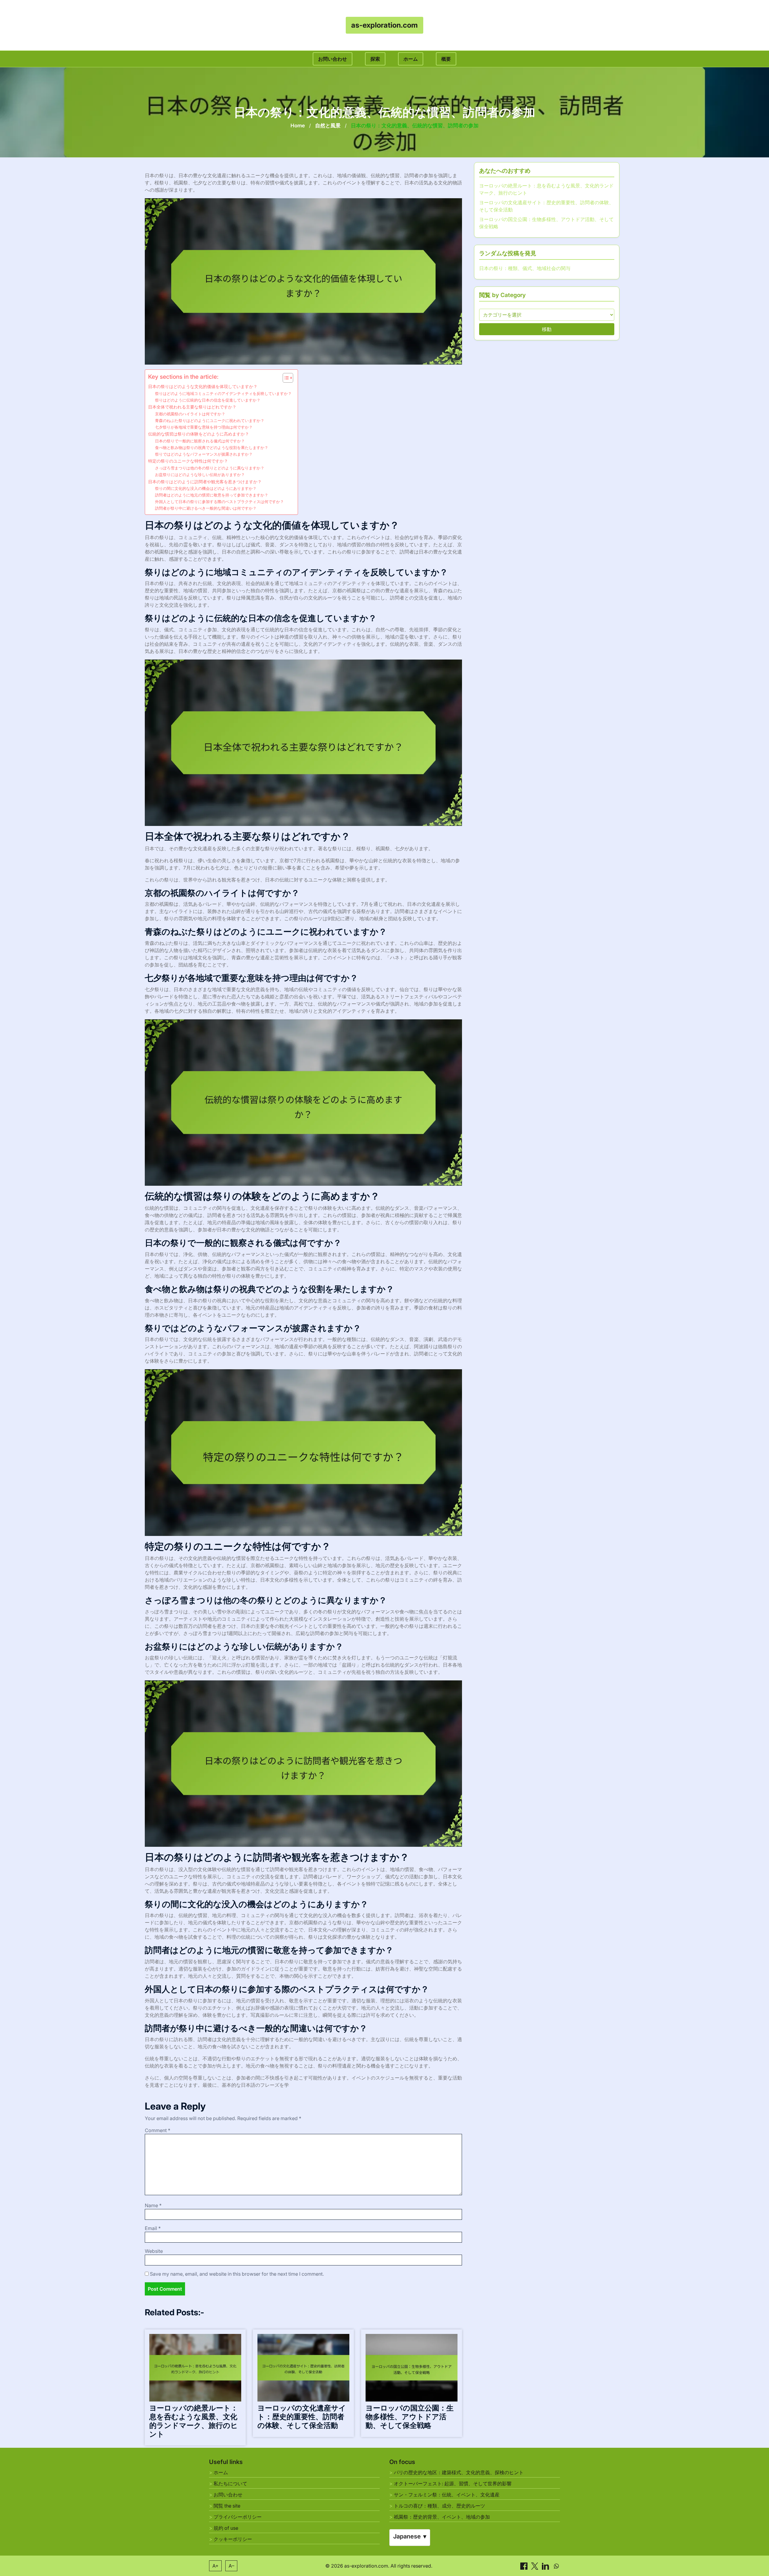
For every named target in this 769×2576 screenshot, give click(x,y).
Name (153, 2205)
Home (298, 126)
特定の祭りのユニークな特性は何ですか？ (188, 461)
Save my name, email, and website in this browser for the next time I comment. (237, 2274)
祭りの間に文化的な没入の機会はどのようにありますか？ (206, 488)
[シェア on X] (535, 2565)
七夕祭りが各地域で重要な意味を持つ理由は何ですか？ (204, 427)
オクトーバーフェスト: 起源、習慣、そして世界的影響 (453, 2483)
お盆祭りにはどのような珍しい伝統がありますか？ (200, 475)
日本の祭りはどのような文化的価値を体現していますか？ (203, 386)
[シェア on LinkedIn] (546, 2565)
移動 (547, 329)
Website (154, 2251)
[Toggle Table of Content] (285, 378)
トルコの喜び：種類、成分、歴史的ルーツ (439, 2506)
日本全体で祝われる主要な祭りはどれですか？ (192, 407)
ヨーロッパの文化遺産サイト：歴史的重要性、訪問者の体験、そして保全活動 (302, 2417)
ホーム (411, 59)
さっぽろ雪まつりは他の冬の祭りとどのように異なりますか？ (210, 468)
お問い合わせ (333, 59)
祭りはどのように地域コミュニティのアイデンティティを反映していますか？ (223, 393)
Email (153, 2228)
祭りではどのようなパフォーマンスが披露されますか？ (204, 454)
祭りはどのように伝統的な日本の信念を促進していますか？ (208, 400)
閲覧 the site (227, 2506)
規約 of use (226, 2528)
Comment (158, 2130)
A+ (216, 2566)
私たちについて (230, 2483)
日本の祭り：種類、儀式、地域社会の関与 (525, 268)
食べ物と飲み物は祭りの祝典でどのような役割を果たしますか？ (212, 448)
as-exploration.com (384, 25)
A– (231, 2566)
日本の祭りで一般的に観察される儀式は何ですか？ (200, 441)
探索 (375, 59)
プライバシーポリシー (238, 2517)
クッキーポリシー (233, 2539)
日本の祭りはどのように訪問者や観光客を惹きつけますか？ (205, 482)
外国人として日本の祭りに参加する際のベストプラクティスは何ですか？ (219, 502)
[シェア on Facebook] (524, 2565)
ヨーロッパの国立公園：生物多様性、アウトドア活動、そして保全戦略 (410, 2417)
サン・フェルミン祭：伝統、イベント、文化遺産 (447, 2495)
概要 (446, 59)
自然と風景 (328, 126)
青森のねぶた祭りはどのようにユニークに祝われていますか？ (210, 420)
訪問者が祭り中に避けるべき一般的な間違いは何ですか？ (206, 508)
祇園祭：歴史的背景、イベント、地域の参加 (442, 2517)
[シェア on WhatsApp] (556, 2565)
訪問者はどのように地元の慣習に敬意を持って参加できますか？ (212, 495)
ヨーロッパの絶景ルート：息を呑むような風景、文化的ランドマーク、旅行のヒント (194, 2421)
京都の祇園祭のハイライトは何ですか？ (190, 414)
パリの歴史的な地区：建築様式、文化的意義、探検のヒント (459, 2472)
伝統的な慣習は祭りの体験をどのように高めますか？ (199, 434)
